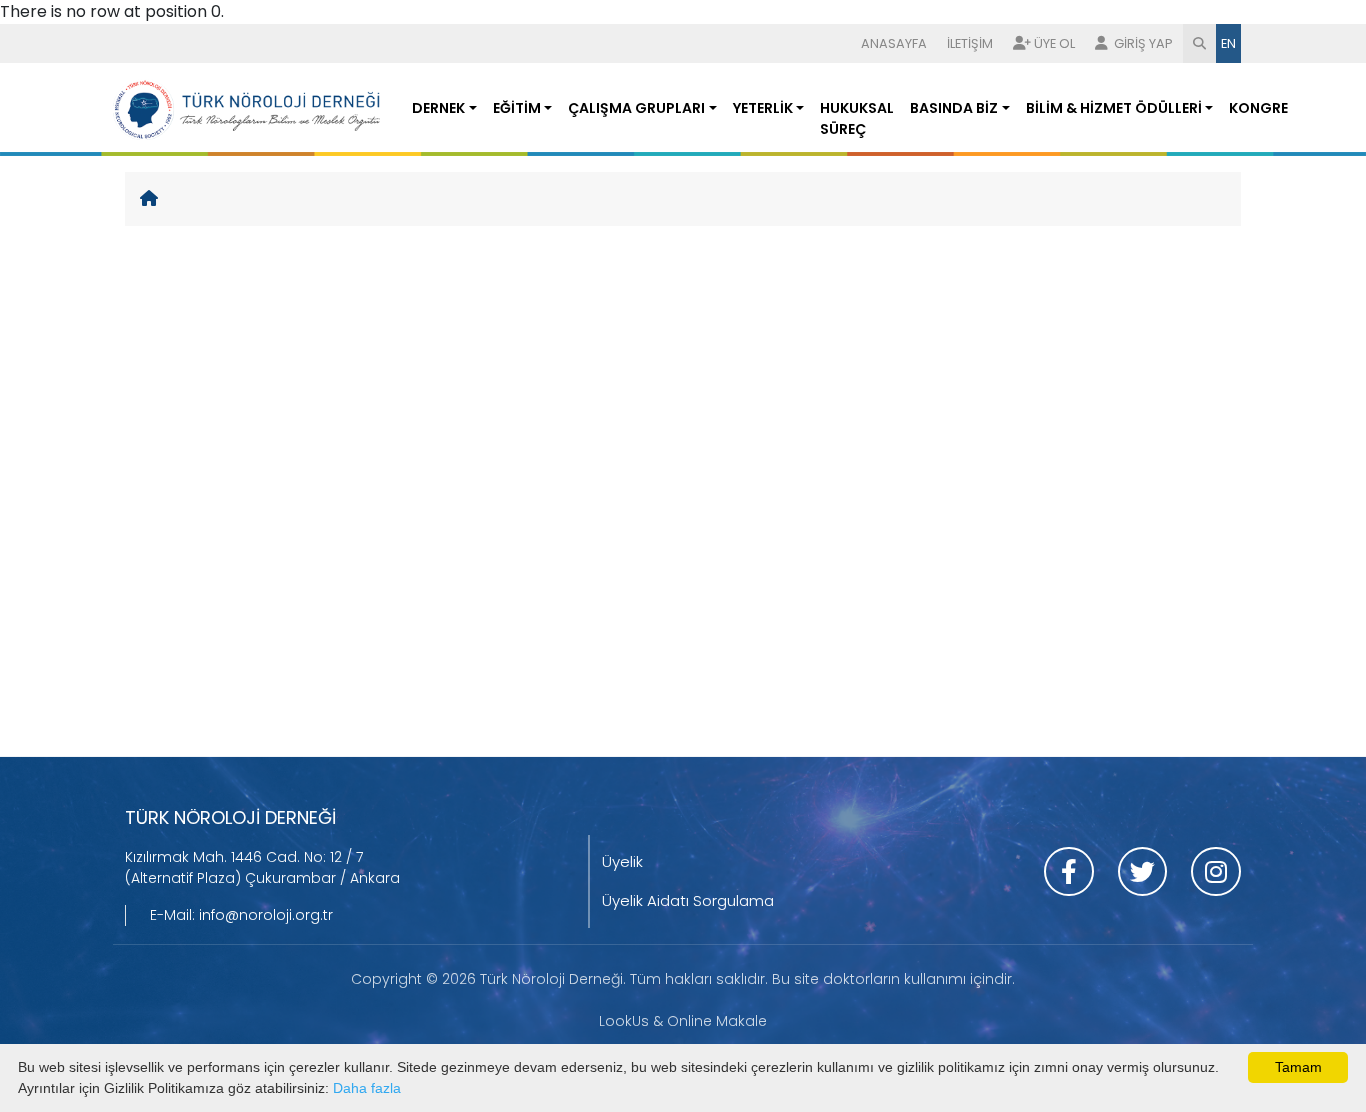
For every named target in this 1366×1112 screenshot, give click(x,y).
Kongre (1258, 108)
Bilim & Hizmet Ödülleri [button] (1114, 108)
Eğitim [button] (517, 108)
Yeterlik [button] (763, 108)
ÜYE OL (1054, 43)
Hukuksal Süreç (857, 118)
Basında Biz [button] (954, 108)
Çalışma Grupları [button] (636, 108)
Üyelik (622, 861)
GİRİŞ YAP (1142, 43)
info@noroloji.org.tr (266, 915)
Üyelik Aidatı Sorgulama (688, 900)
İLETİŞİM (970, 43)
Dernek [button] (438, 108)
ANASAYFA (894, 43)
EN (1228, 43)
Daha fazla (367, 1088)
